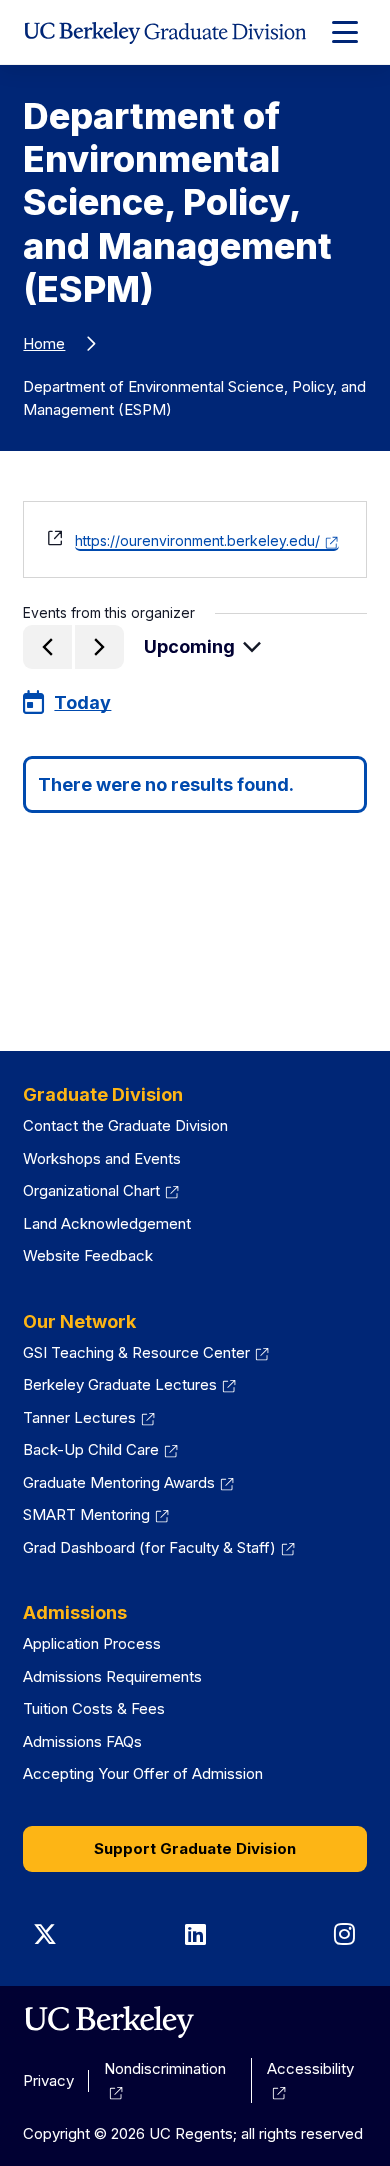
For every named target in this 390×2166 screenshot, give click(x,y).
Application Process (92, 1643)
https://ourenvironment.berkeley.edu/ (197, 540)
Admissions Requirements (112, 1676)
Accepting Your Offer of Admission (143, 1773)
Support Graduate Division (195, 1848)
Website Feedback (88, 1255)
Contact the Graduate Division (125, 1125)
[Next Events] (99, 647)
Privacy (48, 2080)
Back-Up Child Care (91, 1449)
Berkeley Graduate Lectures (120, 1384)
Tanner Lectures (79, 1417)
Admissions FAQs (82, 1741)
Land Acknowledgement (107, 1223)
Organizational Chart (91, 1190)
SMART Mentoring (86, 1514)
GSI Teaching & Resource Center (136, 1352)
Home (44, 343)
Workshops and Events (102, 1158)
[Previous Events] (47, 647)
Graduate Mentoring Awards (119, 1482)
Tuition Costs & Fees (94, 1708)
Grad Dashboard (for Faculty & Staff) (149, 1547)
